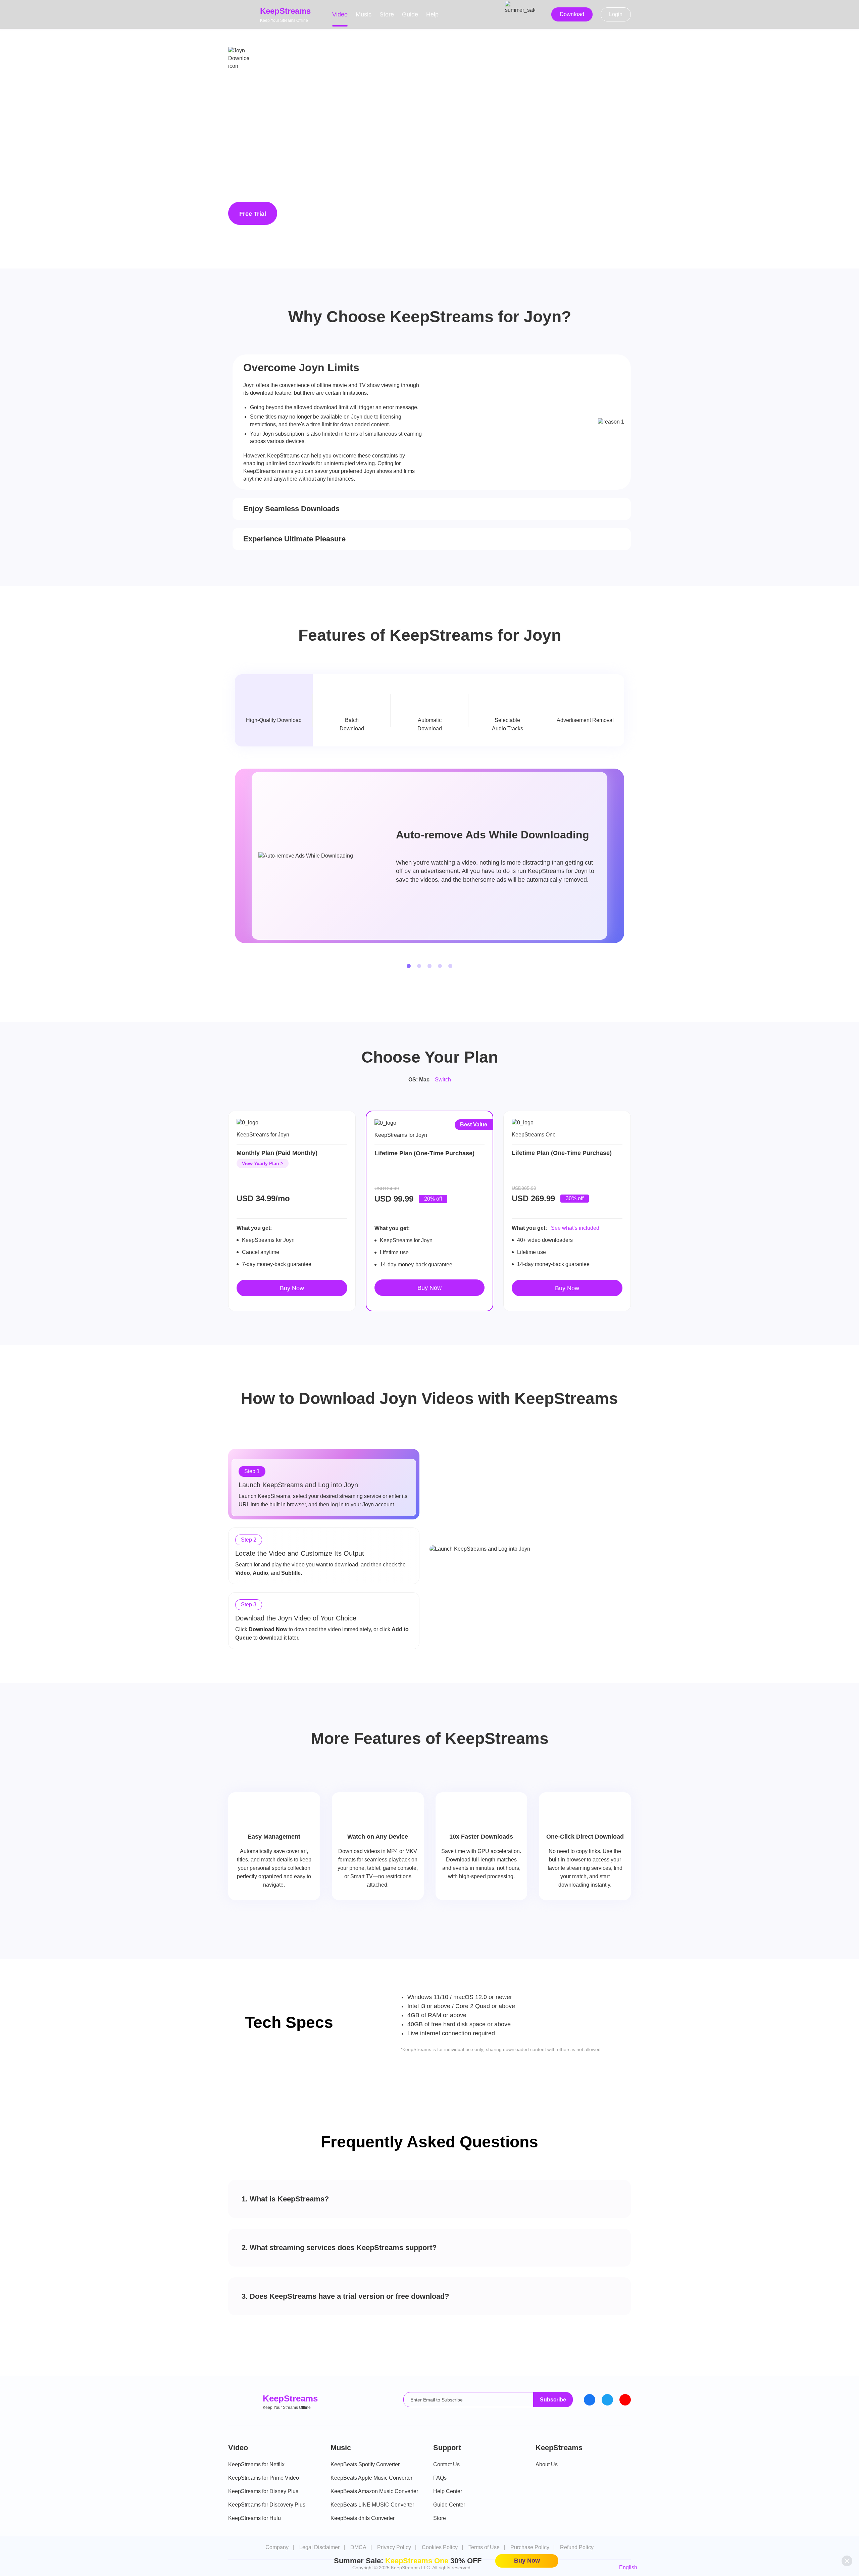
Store (387, 14)
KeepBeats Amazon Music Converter (374, 2491)
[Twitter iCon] (607, 2400)
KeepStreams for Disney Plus (263, 2491)
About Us (547, 2464)
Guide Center (449, 2505)
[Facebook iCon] (590, 2400)
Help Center (448, 2491)
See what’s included (575, 1228)
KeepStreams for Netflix (256, 2464)
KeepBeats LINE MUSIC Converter (372, 2505)
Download (572, 14)
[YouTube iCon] (625, 2400)
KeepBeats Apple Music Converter (371, 2478)
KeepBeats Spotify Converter (365, 2464)
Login (616, 14)
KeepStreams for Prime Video (264, 2478)
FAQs (440, 2478)
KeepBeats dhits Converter (363, 2518)
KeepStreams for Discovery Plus (267, 2505)
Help (432, 14)
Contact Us (446, 2464)
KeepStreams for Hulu (255, 2518)
